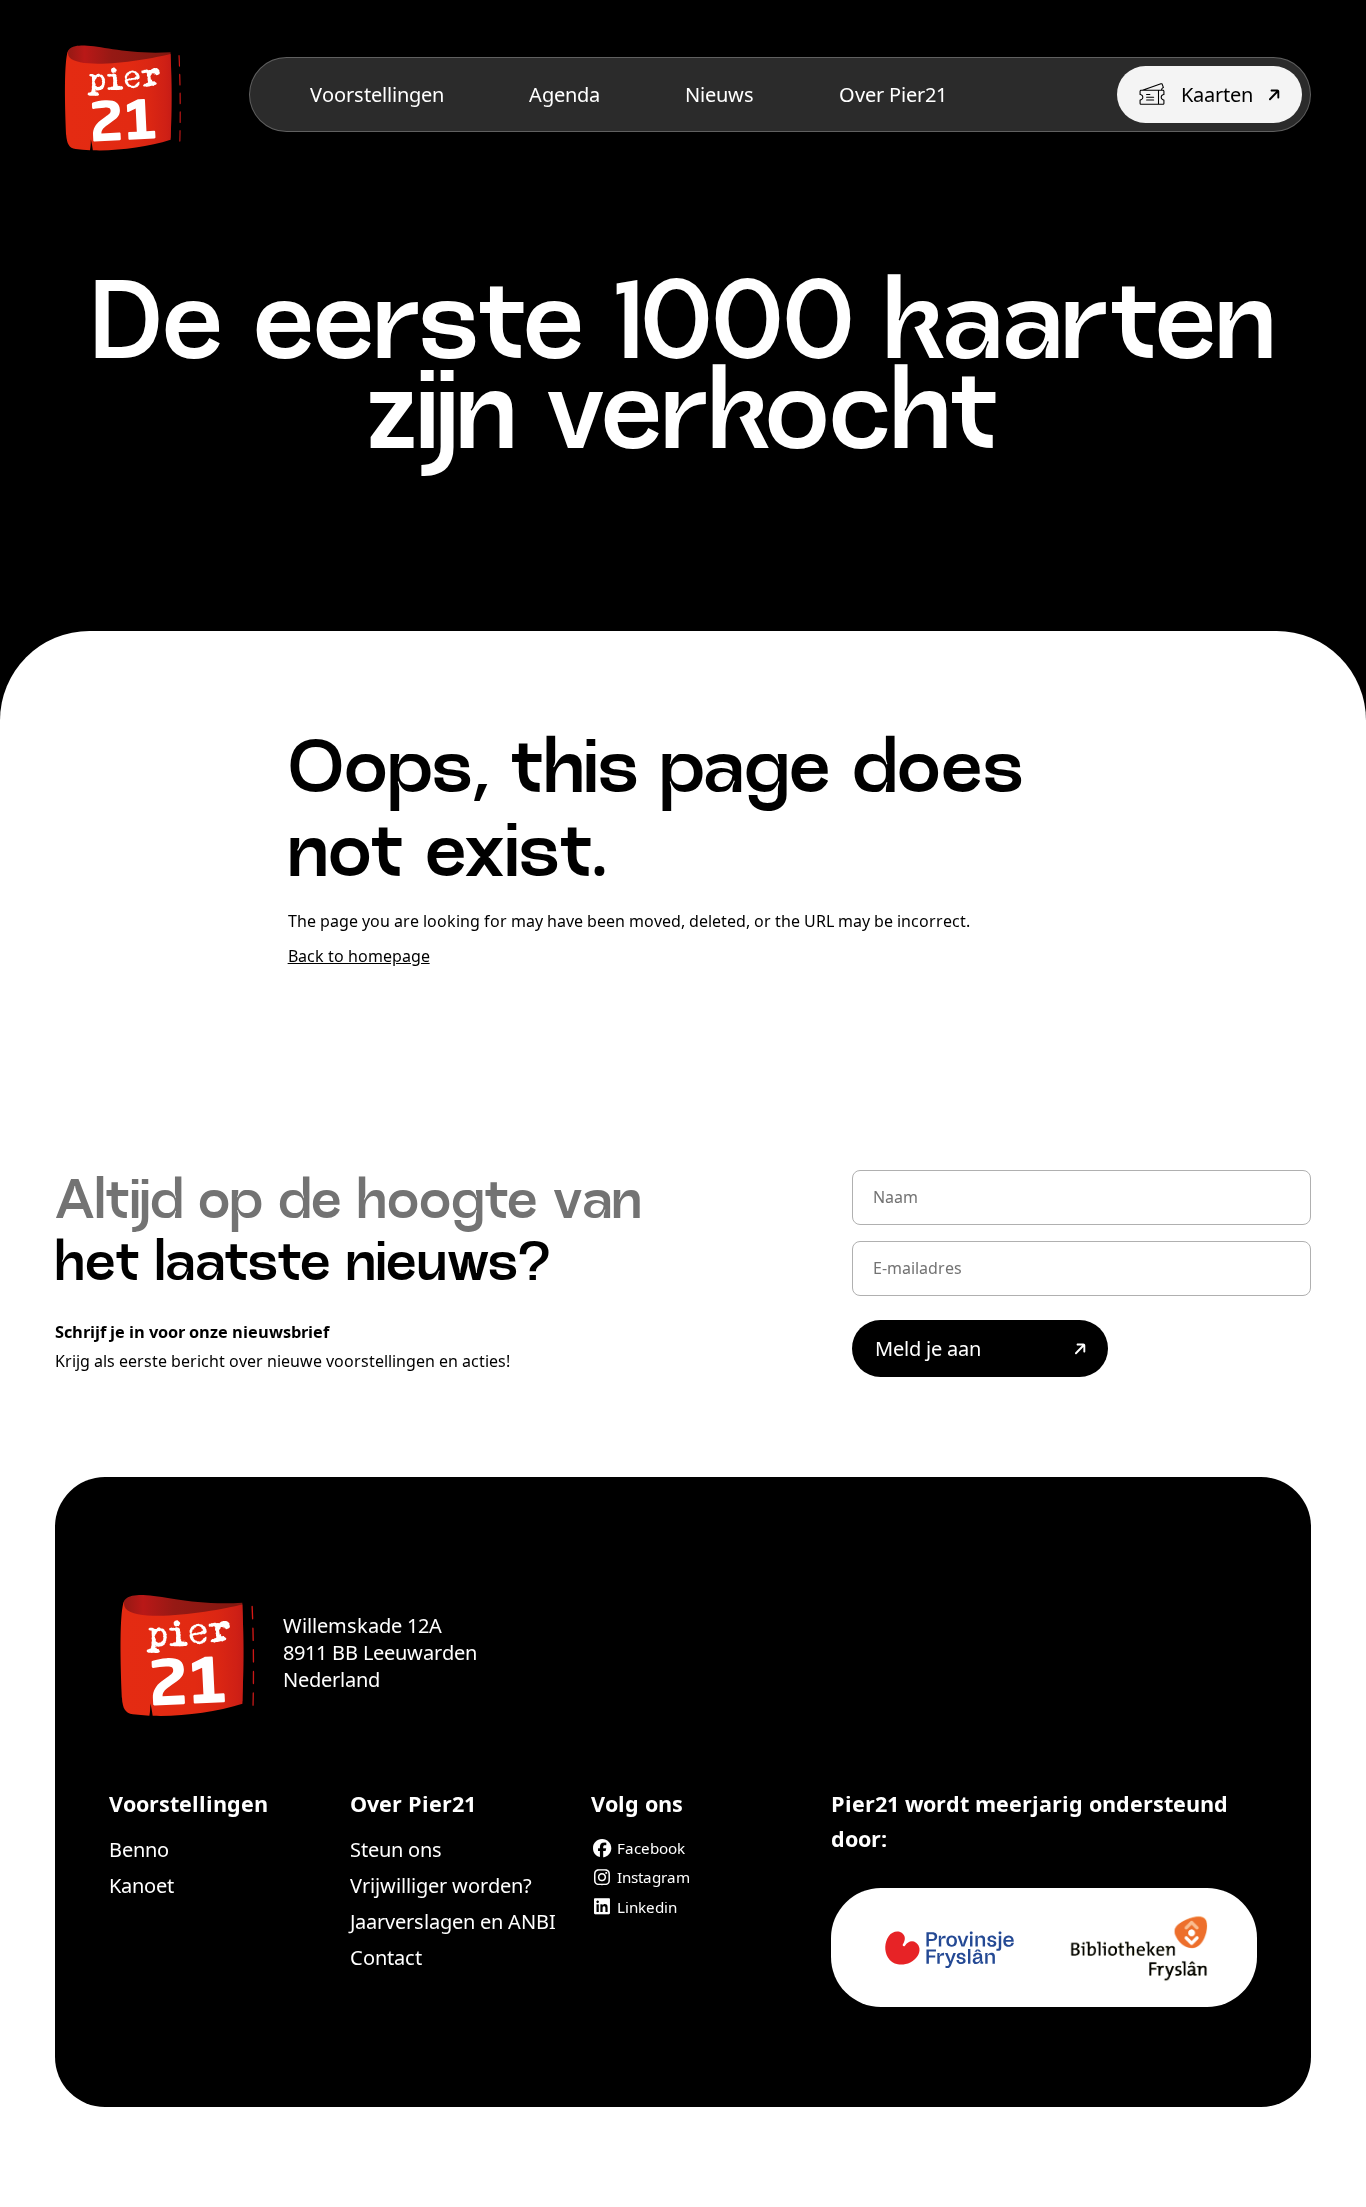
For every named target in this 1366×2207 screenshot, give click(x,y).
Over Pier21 (893, 94)
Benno (139, 1849)
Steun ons (396, 1849)
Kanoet (141, 1885)
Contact (386, 1957)
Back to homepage (359, 956)
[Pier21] (184, 1652)
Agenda (564, 94)
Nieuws (719, 94)
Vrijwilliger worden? (441, 1885)
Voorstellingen (377, 94)
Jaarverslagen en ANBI (453, 1921)
